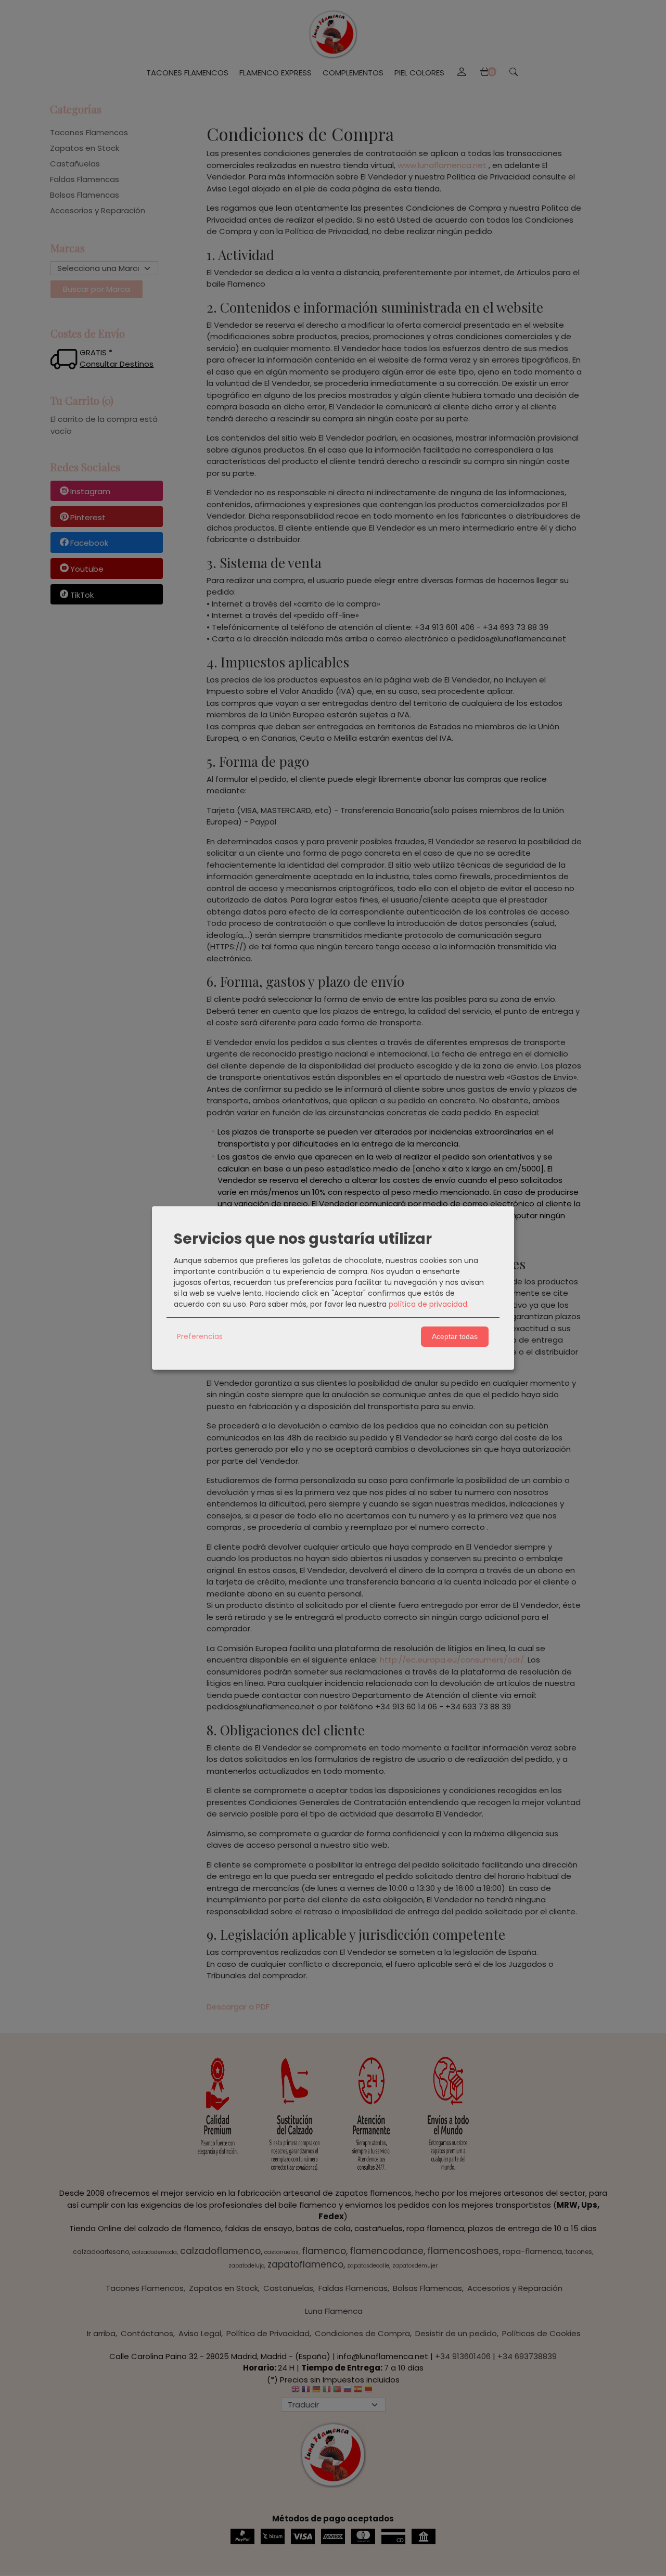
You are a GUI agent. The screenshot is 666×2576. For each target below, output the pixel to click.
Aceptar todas (455, 1336)
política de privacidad (428, 1304)
